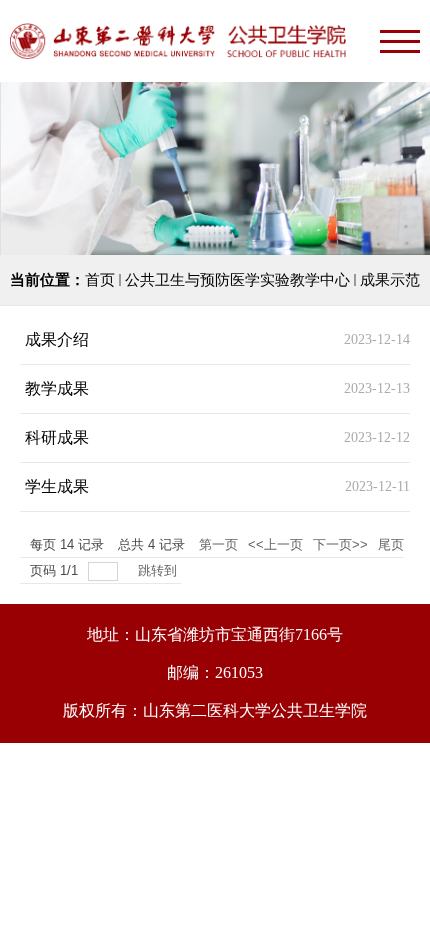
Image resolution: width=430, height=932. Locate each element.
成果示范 (390, 280)
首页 (100, 280)
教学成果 (57, 388)
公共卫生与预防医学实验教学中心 (237, 280)
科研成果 (57, 437)
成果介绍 (57, 339)
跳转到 (159, 570)
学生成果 (57, 486)
